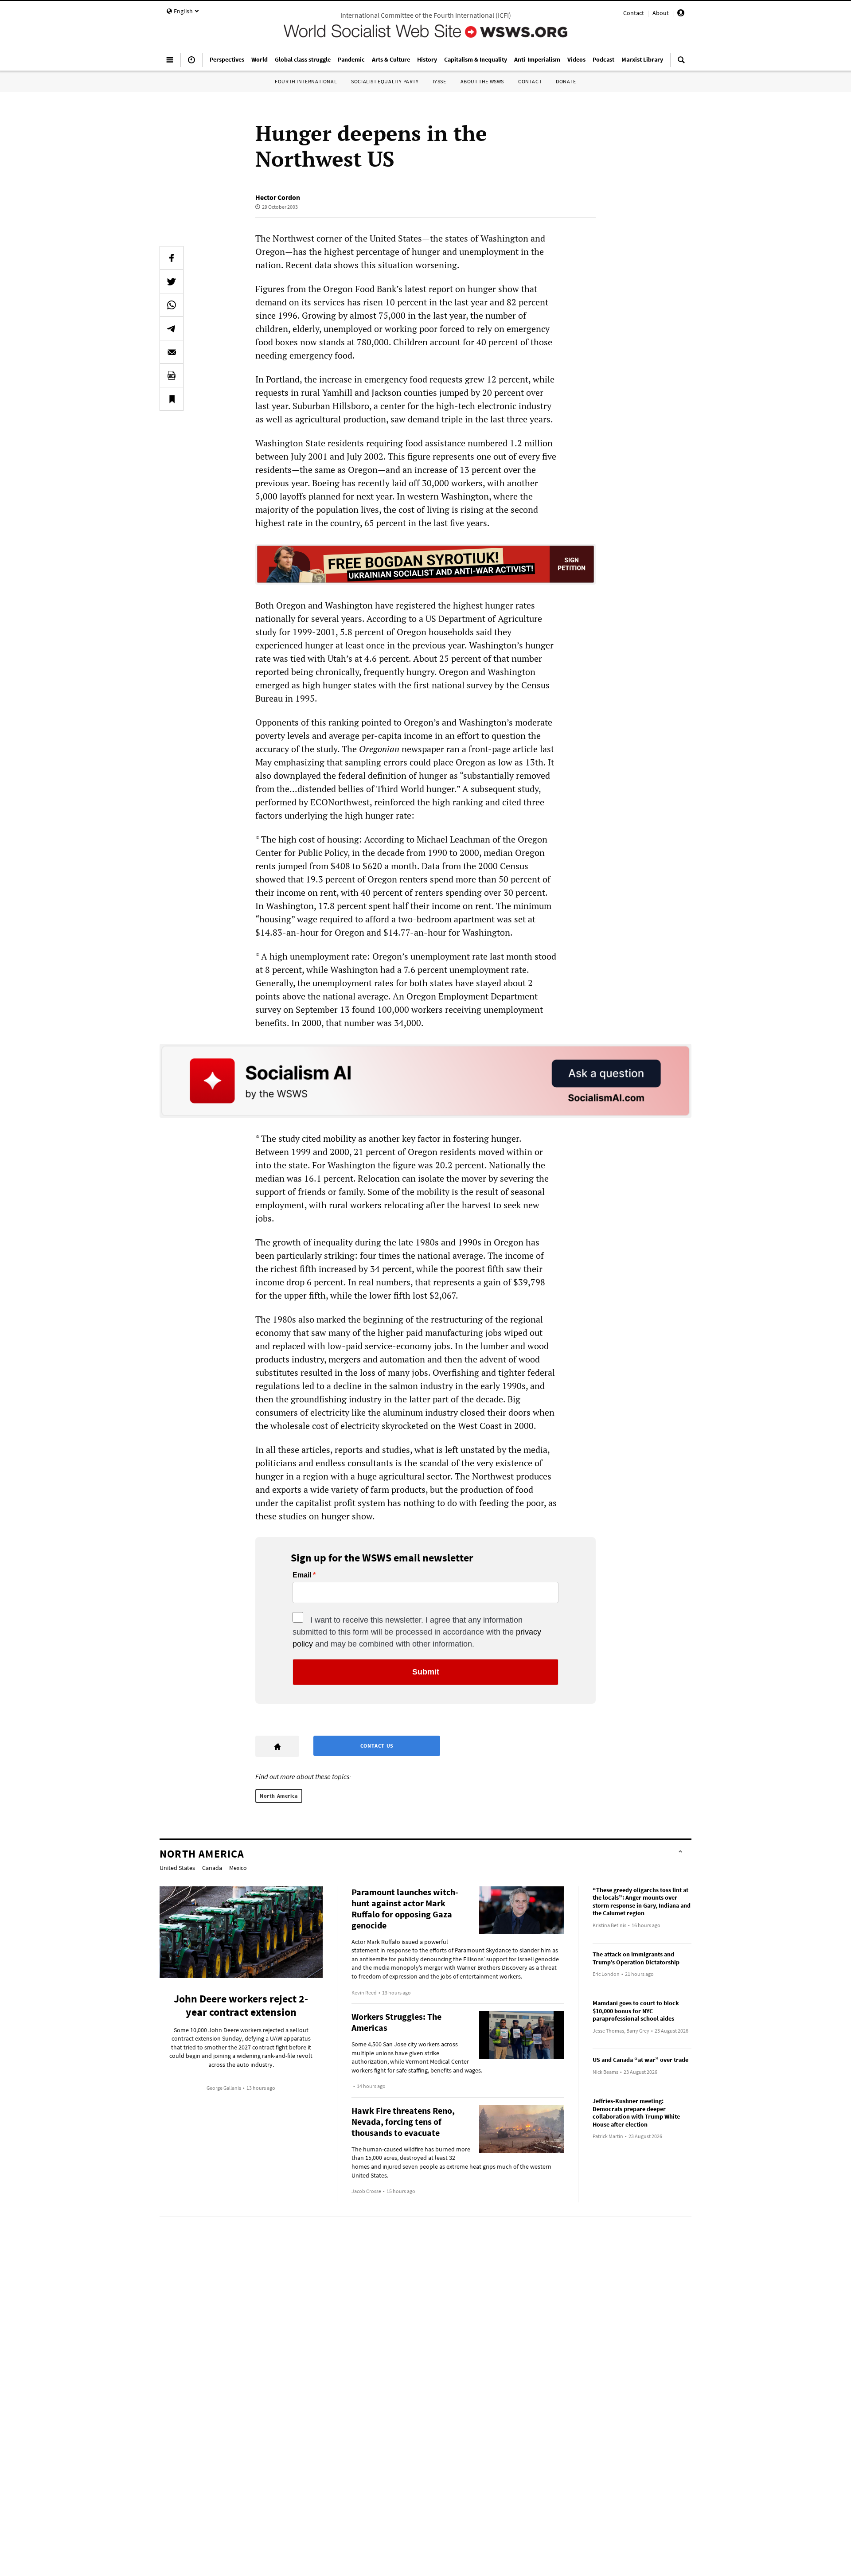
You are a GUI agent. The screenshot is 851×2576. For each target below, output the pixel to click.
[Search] (681, 63)
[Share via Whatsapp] (172, 305)
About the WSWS (482, 81)
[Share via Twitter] (172, 281)
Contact (634, 13)
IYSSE (440, 81)
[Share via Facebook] (172, 258)
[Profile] (681, 14)
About (661, 13)
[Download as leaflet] (172, 375)
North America (279, 1796)
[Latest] (191, 63)
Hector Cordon (278, 197)
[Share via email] (172, 352)
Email (302, 1575)
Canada (212, 1868)
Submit (426, 1672)
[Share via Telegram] (172, 328)
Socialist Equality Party (385, 81)
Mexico (238, 1868)
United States (177, 1868)
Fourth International (306, 81)
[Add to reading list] (172, 399)
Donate (566, 81)
